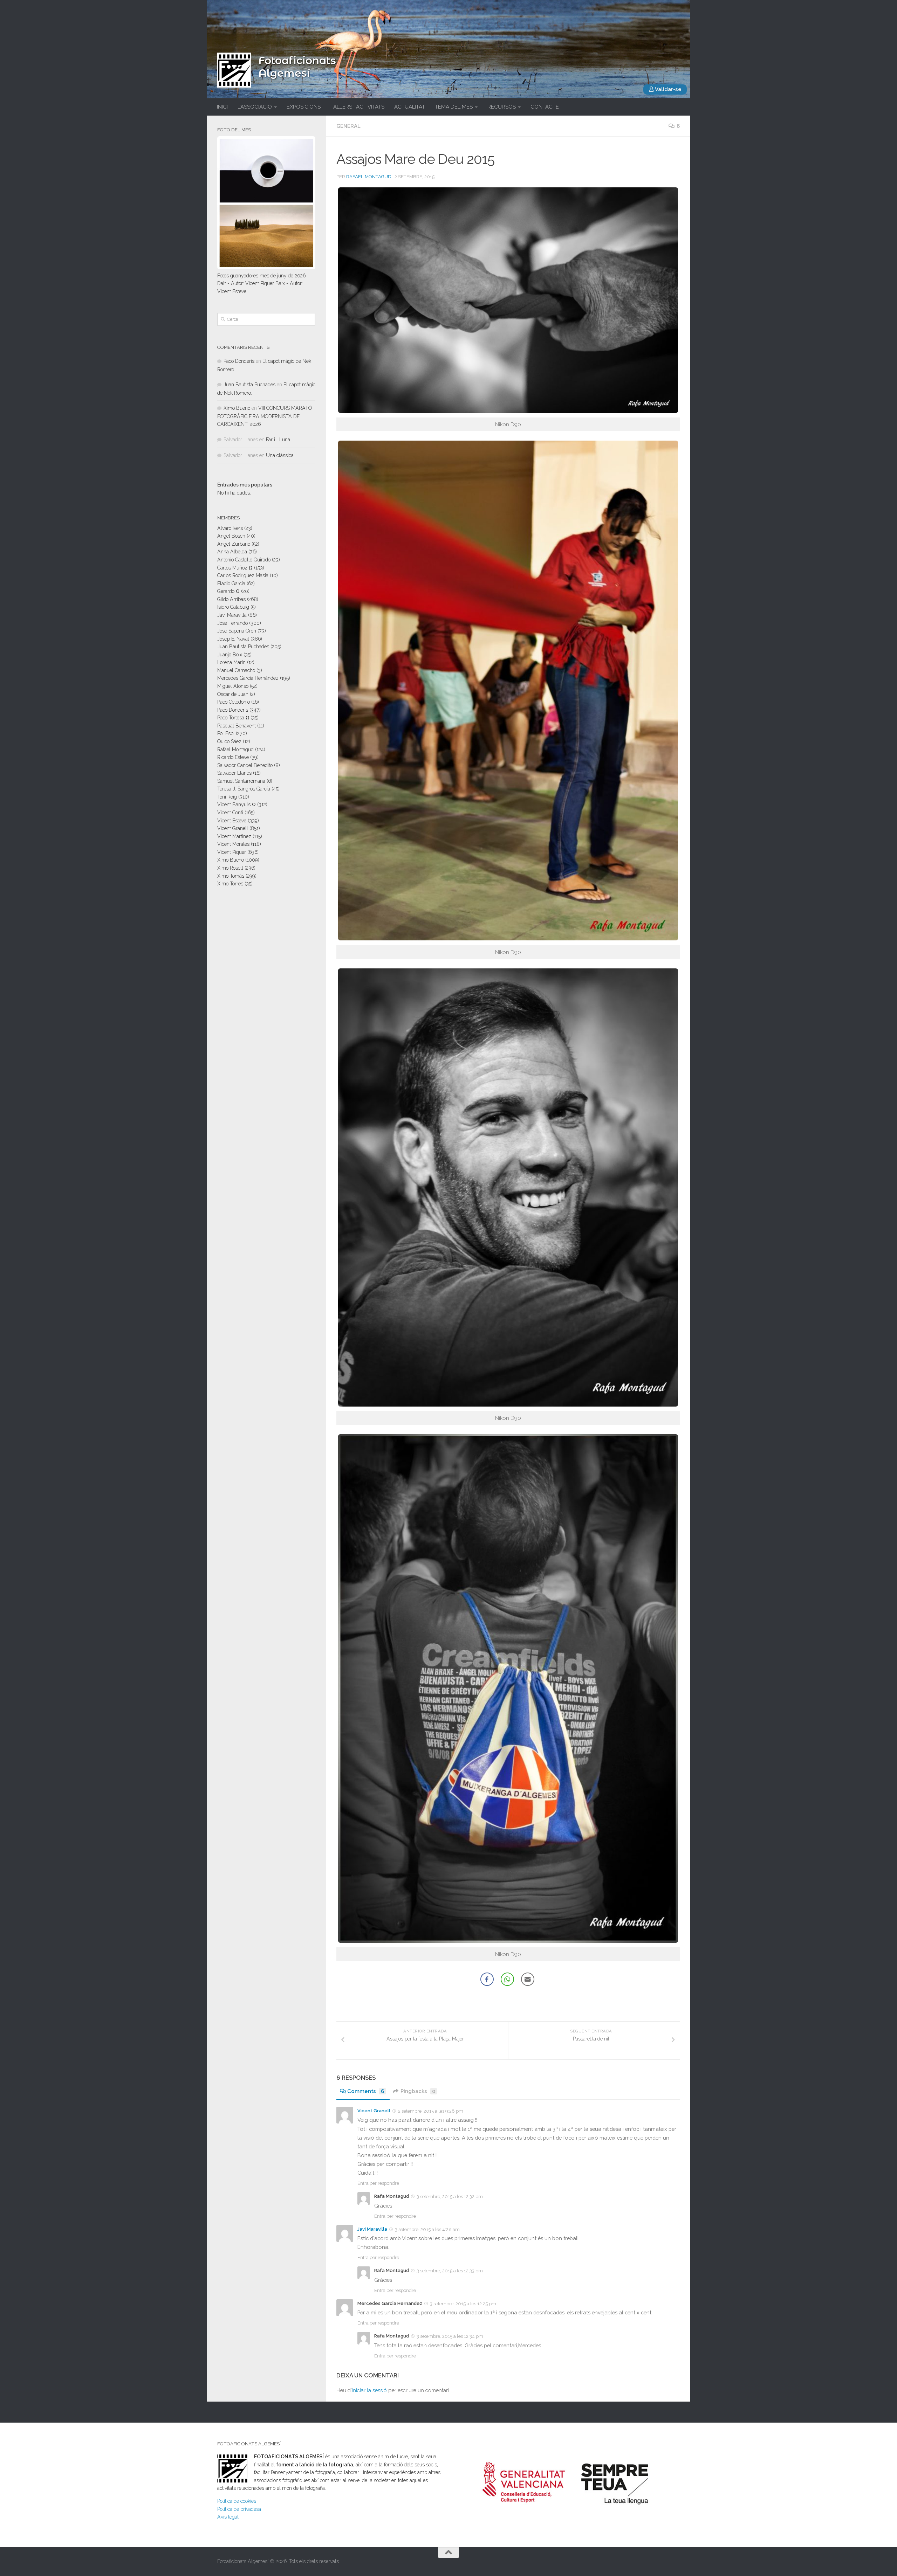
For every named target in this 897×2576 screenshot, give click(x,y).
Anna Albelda (232, 552)
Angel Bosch (231, 536)
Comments (366, 2091)
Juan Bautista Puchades (249, 385)
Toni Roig (227, 797)
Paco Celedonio (234, 702)
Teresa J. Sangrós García (244, 789)
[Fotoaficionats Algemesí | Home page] (234, 70)
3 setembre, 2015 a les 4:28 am (427, 2229)
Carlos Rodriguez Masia (243, 575)
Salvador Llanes (234, 773)
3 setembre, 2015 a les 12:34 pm (450, 2336)
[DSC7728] (508, 1405)
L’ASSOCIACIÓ (255, 107)
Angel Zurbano (234, 544)
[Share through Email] (528, 1979)
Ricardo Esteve (233, 757)
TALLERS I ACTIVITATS (357, 107)
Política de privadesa (239, 2509)
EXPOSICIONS (304, 107)
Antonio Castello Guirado (244, 560)
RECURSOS (502, 107)
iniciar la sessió (369, 2390)
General (348, 126)
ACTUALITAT (410, 107)
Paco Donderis (239, 361)
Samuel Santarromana (241, 781)
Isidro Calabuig (233, 607)
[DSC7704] (508, 938)
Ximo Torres (230, 884)
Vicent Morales (233, 844)
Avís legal (228, 2517)
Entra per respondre (378, 2183)
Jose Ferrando (232, 623)
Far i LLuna (278, 440)
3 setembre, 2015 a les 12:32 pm (450, 2197)
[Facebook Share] (487, 1979)
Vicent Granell (374, 2111)
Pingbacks (418, 2091)
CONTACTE (545, 107)
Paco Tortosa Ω (233, 718)
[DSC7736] (508, 1941)
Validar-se (668, 89)
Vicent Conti (230, 813)
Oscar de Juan (233, 694)
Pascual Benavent (237, 726)
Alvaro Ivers (230, 528)
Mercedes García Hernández (248, 678)
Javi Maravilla (372, 2229)
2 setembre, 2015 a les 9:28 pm (431, 2111)
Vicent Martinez (234, 836)
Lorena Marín (231, 662)
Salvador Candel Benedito (245, 765)
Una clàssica (280, 455)
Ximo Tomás (231, 876)
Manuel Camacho (236, 670)
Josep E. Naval (233, 639)
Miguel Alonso (233, 686)
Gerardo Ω (228, 591)
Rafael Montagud (369, 177)
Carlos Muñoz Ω (235, 568)
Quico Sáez (229, 741)
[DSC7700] (508, 411)
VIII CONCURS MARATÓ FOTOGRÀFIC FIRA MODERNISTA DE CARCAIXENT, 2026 (265, 416)
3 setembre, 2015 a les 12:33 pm (450, 2271)
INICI (222, 107)
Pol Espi (226, 733)
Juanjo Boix (230, 655)
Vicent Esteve (232, 821)
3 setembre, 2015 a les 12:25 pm (463, 2304)
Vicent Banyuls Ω (237, 804)
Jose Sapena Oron (237, 631)
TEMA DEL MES (454, 107)
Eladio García (231, 583)
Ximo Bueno (237, 408)
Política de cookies (237, 2501)
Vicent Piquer (232, 852)
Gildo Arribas (231, 599)
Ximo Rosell (230, 868)
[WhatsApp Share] (507, 1979)
